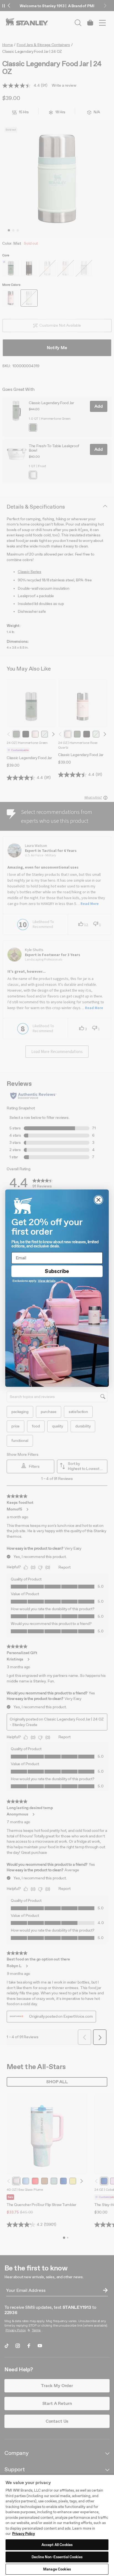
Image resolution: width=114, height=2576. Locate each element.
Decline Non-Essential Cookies (57, 2557)
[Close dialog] (99, 1200)
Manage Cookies (57, 2569)
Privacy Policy (24, 2534)
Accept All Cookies (57, 2545)
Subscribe (57, 1271)
